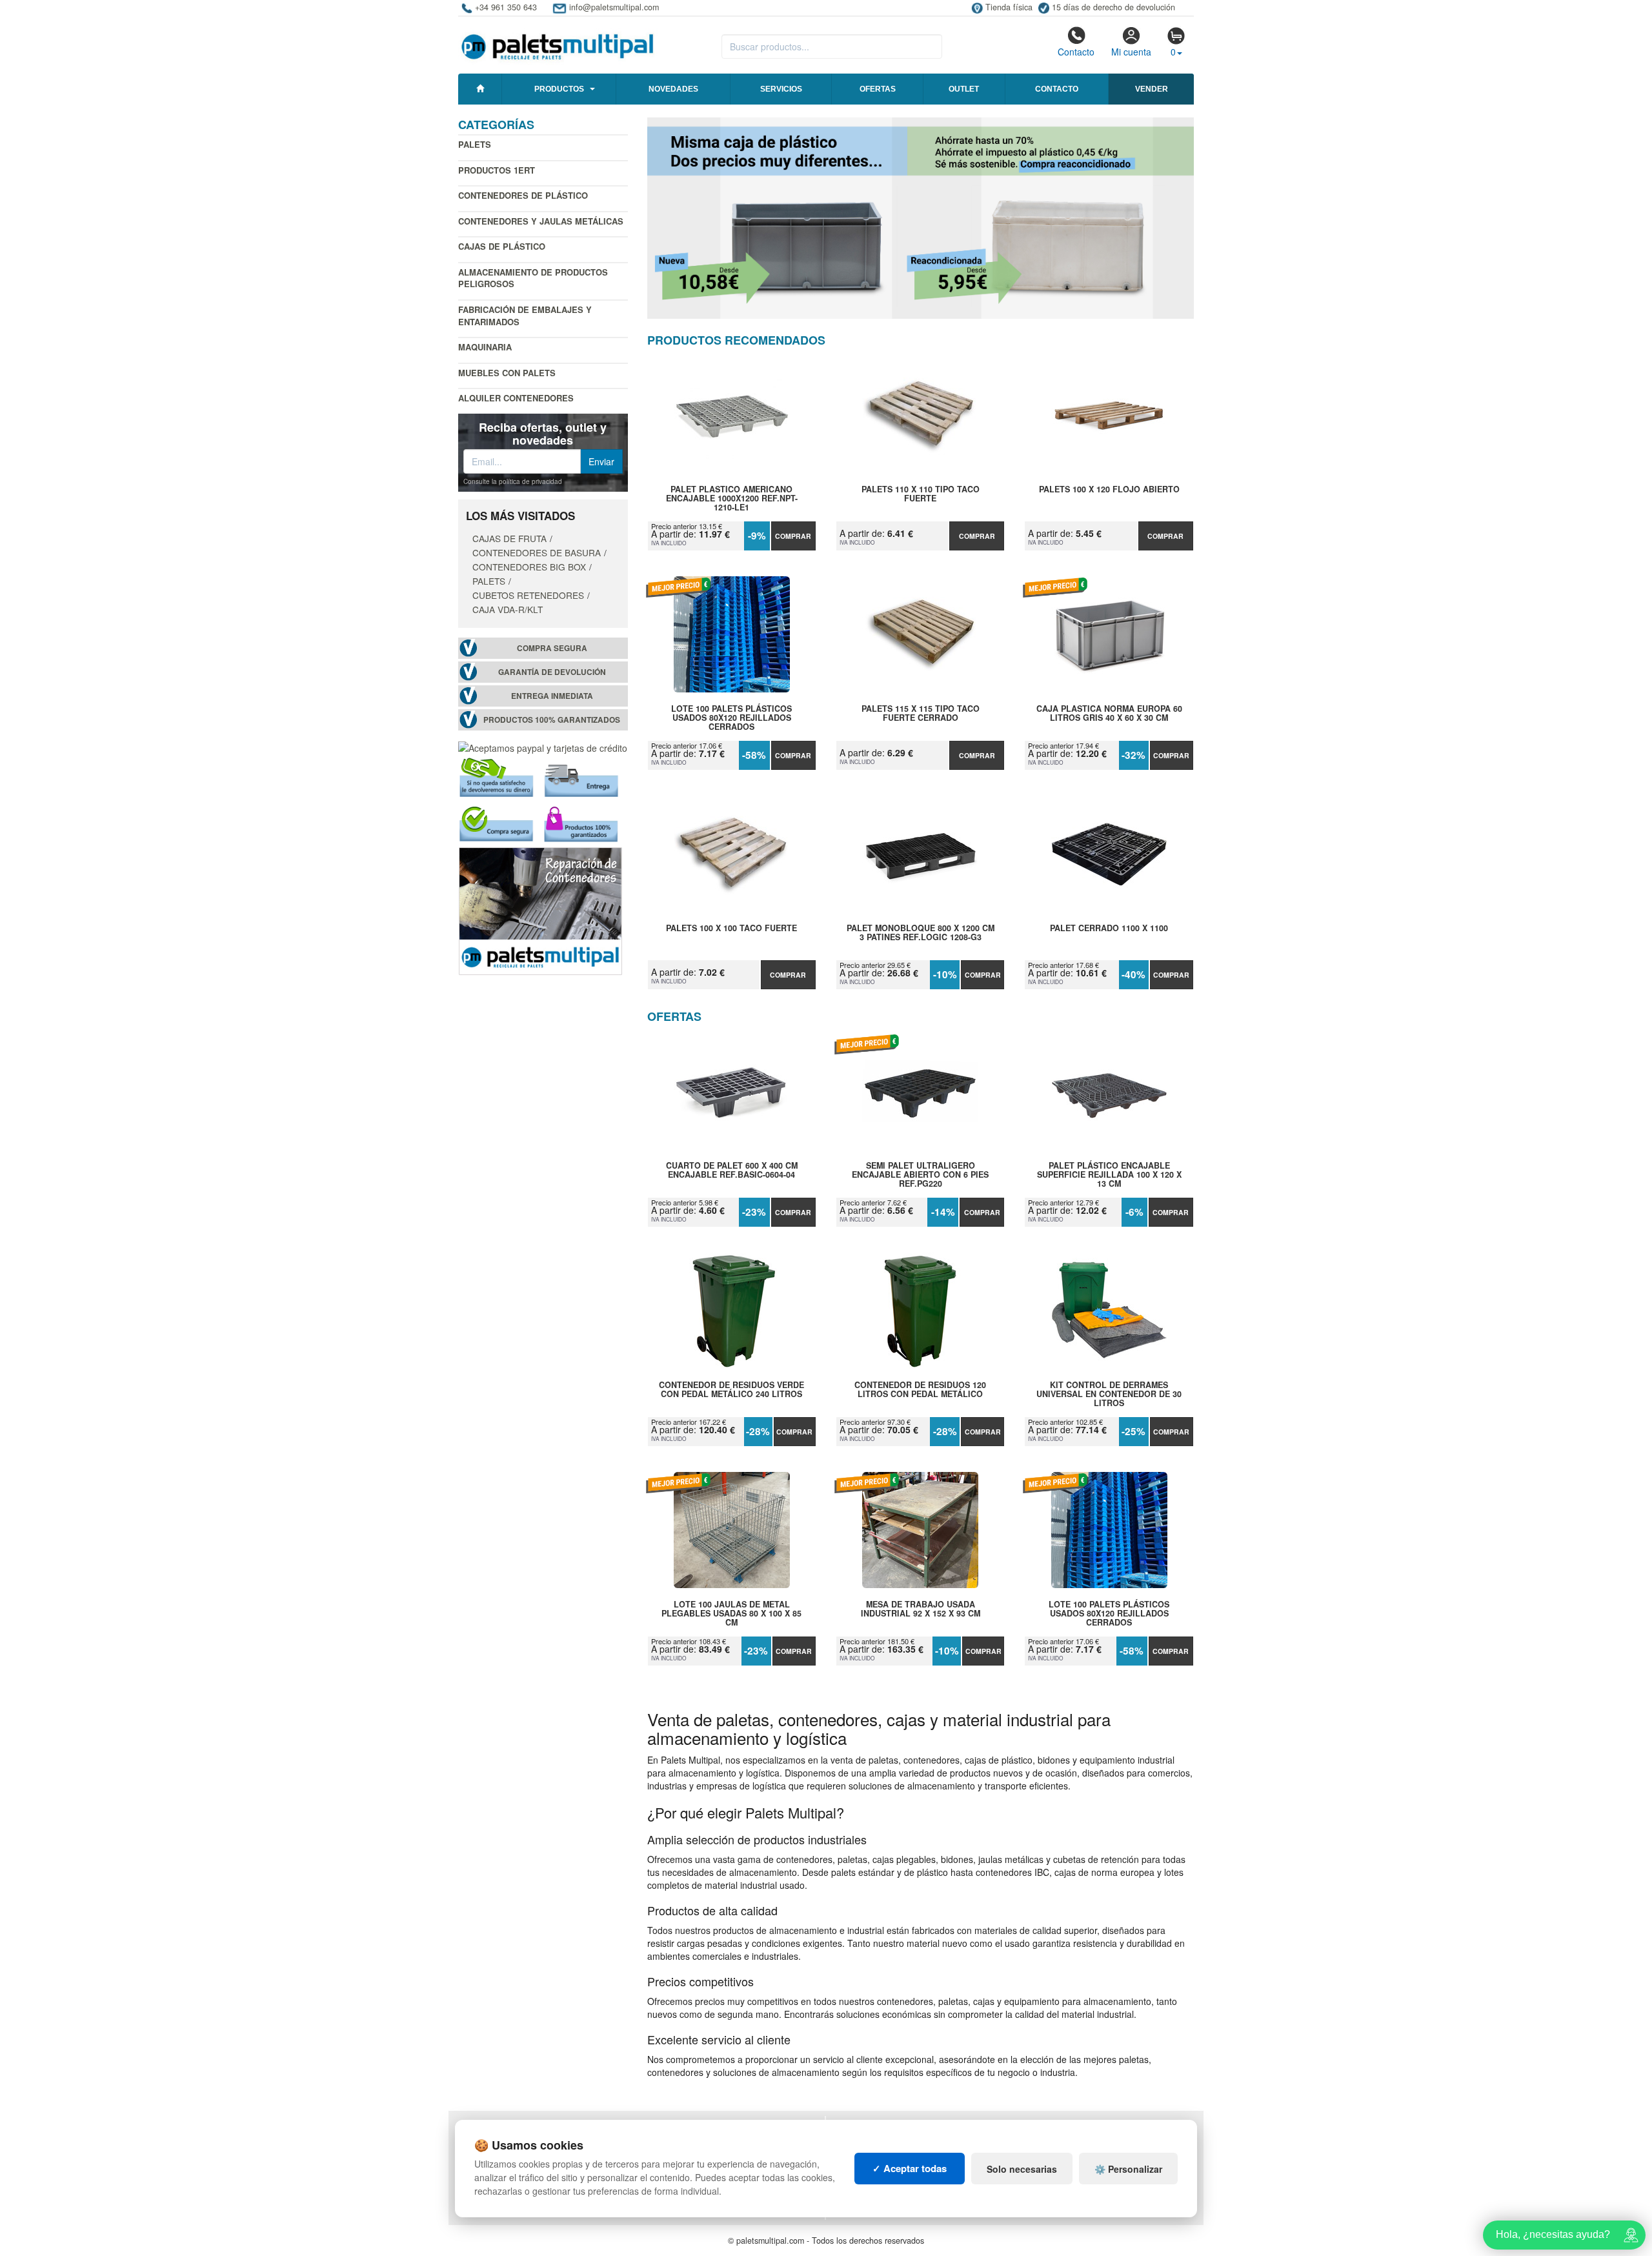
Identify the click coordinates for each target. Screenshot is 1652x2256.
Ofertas (878, 89)
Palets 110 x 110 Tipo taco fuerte (921, 494)
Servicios (781, 89)
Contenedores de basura (537, 552)
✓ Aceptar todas (910, 2168)
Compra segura (552, 648)
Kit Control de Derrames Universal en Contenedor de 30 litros (1109, 1394)
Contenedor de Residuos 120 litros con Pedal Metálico (920, 1390)
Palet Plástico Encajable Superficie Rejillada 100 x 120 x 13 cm (1109, 1174)
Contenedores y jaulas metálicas (541, 221)
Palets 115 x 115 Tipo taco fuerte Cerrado (921, 714)
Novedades (673, 89)
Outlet (964, 89)
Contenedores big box (529, 567)
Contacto (1076, 52)
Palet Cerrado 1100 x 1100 (1109, 929)
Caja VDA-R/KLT (508, 609)
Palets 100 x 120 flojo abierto (1109, 490)
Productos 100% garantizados (552, 720)
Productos (559, 89)
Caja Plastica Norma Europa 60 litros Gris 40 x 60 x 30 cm (1109, 714)
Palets (475, 144)
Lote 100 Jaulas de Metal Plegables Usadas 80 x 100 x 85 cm (731, 1613)
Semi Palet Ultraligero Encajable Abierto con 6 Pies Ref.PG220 (920, 1174)
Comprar (793, 536)
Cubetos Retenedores (528, 595)
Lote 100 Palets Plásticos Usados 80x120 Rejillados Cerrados (731, 718)
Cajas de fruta (509, 538)
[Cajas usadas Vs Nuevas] (921, 218)
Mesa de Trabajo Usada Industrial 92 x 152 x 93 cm (921, 1609)
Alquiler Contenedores (516, 398)
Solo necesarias (1022, 2169)
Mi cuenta (1131, 52)
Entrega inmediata (552, 696)
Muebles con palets (507, 373)
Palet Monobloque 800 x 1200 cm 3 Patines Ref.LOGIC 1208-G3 (921, 933)
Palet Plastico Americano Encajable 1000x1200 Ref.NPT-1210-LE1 (732, 498)
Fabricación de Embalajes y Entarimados (525, 316)
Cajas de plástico (502, 246)
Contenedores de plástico (523, 195)
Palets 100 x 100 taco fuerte (731, 929)
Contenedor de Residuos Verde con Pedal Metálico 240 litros (731, 1390)
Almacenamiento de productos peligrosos (533, 278)
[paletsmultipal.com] (558, 41)
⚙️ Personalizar (1128, 2169)
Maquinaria (485, 347)
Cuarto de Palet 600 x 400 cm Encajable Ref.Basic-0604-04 (732, 1171)
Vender (1152, 89)
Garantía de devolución (552, 672)
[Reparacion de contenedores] (540, 910)
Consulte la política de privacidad (513, 481)
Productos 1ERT (497, 170)
